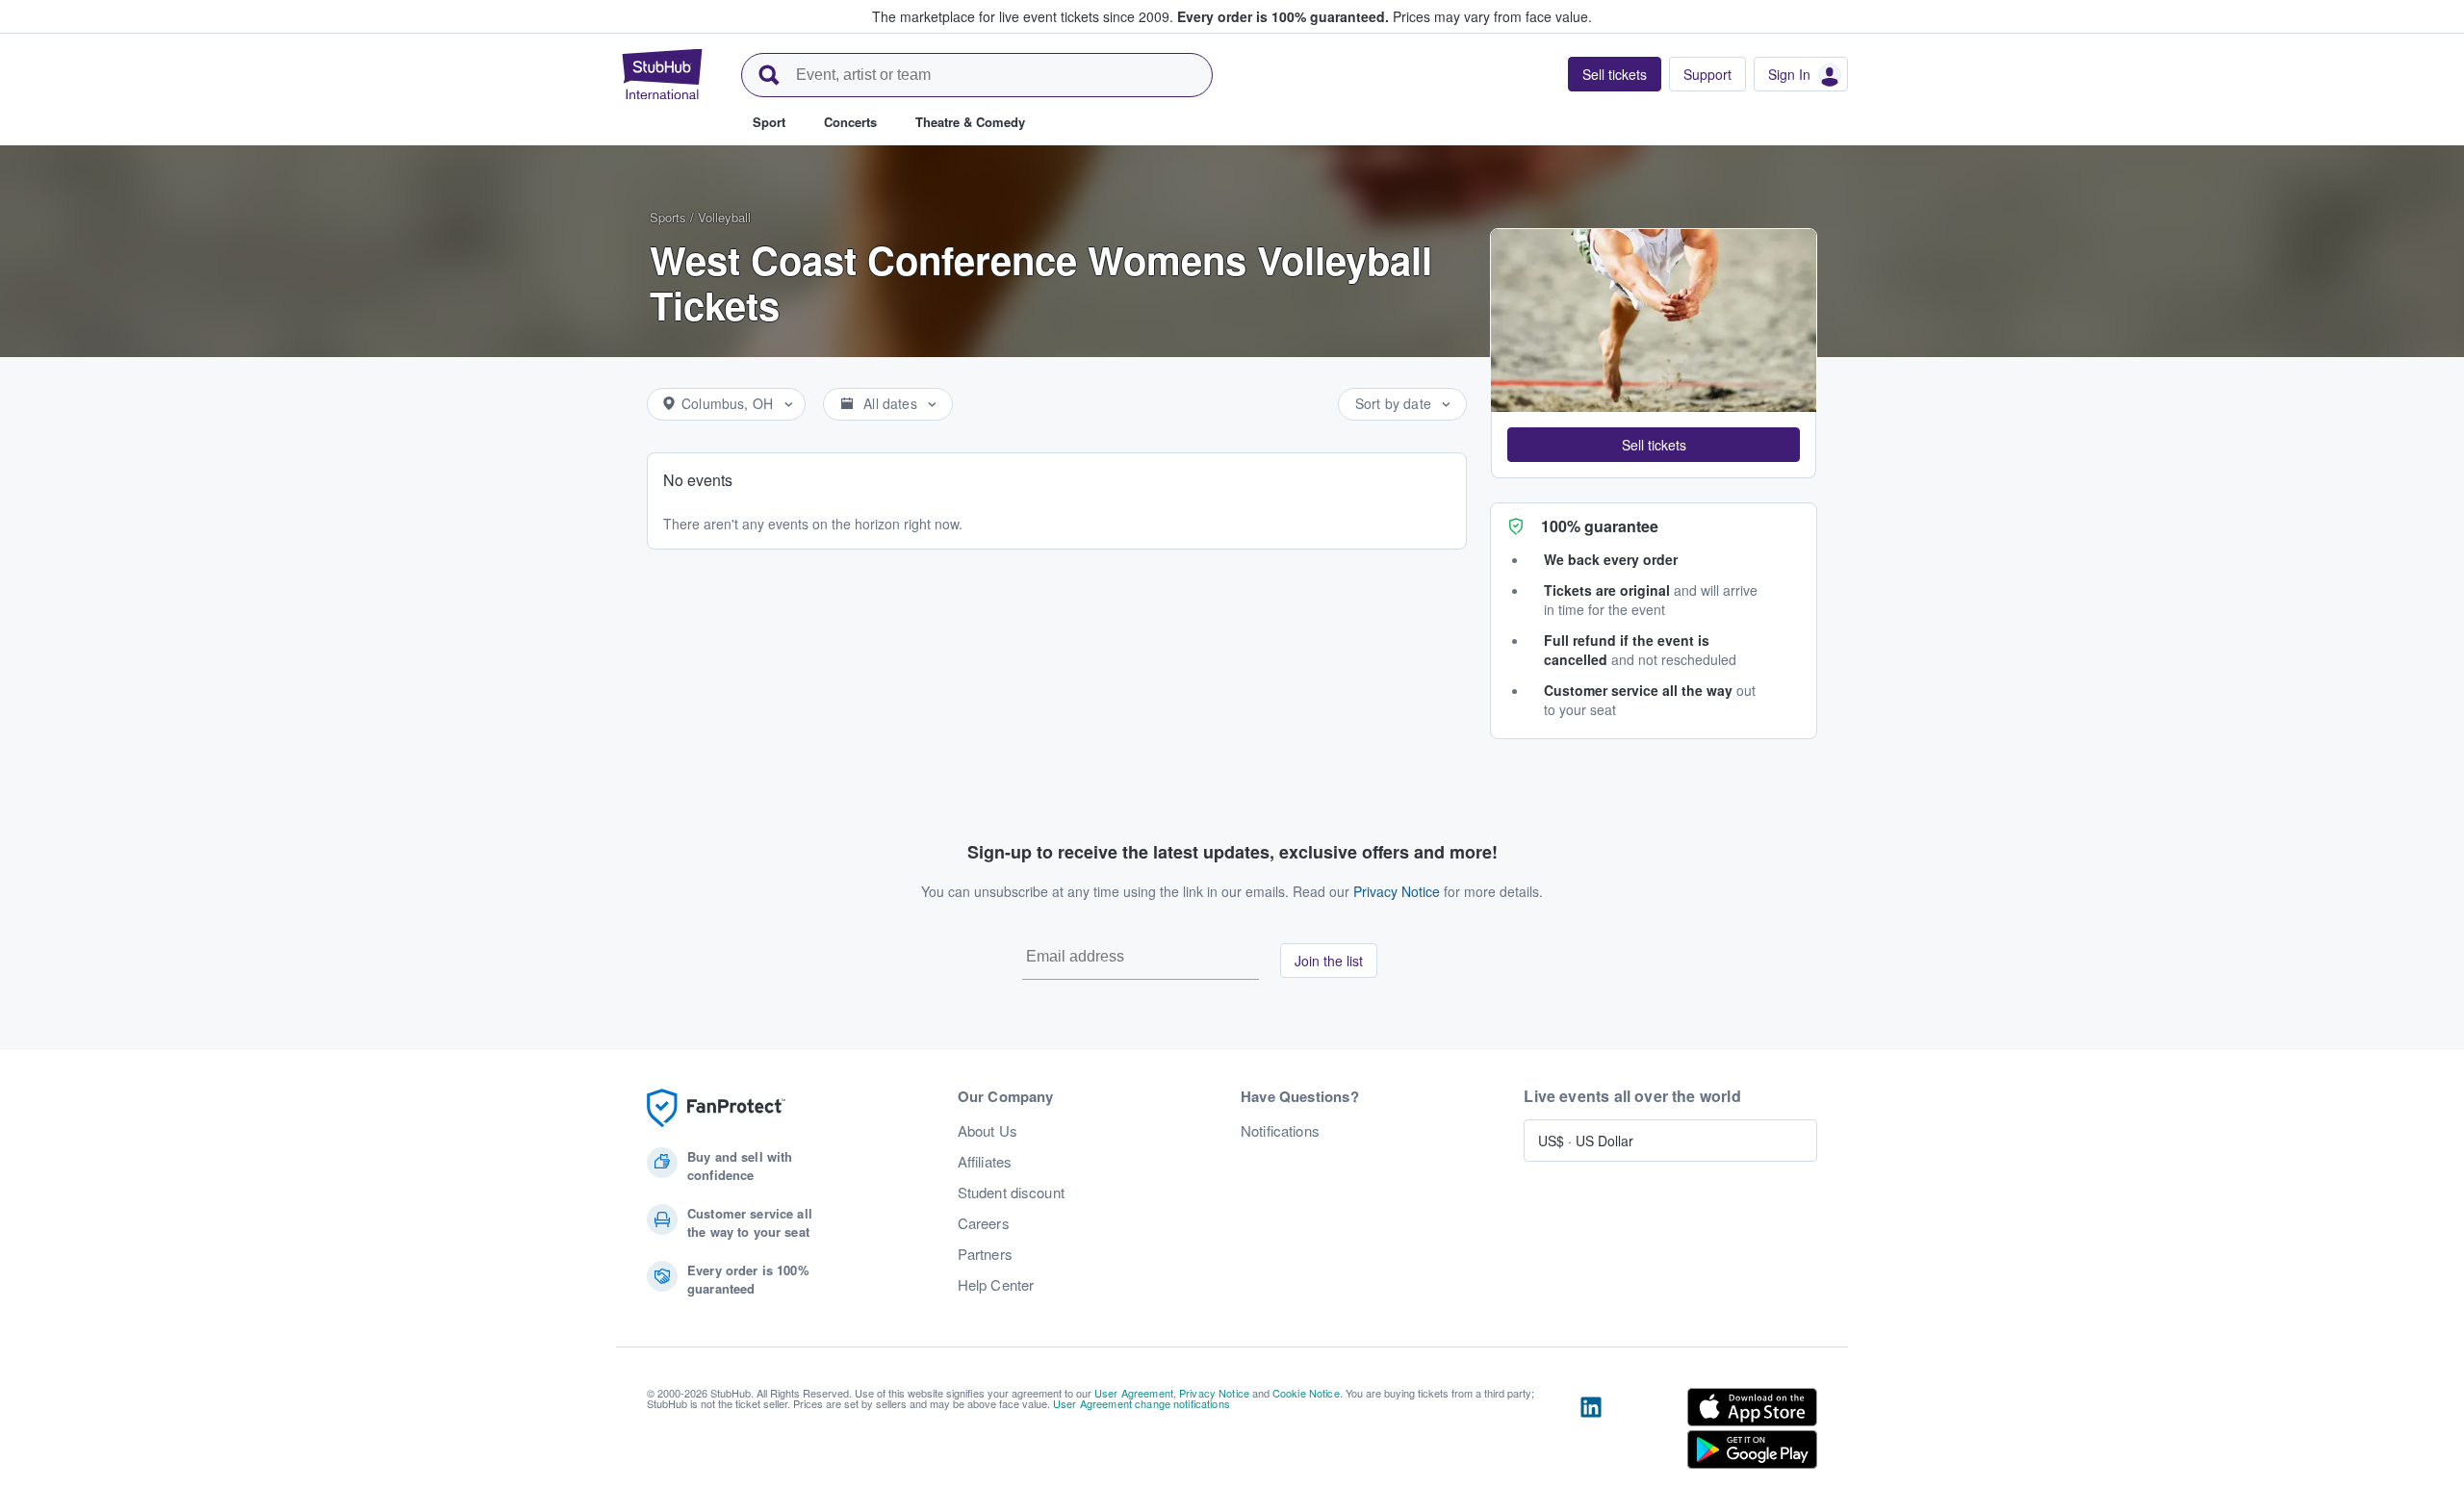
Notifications (1280, 1131)
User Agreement (1134, 1393)
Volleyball (724, 217)
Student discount (1011, 1193)
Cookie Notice (1306, 1393)
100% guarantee (1600, 526)
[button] (1654, 445)
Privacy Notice (1397, 891)
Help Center (996, 1285)
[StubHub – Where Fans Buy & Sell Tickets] (662, 74)
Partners (985, 1254)
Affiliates (985, 1162)
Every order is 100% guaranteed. (1283, 16)
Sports (668, 217)
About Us (988, 1131)
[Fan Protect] (716, 1108)
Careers (984, 1223)
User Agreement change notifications (1142, 1403)
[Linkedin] (1591, 1432)
